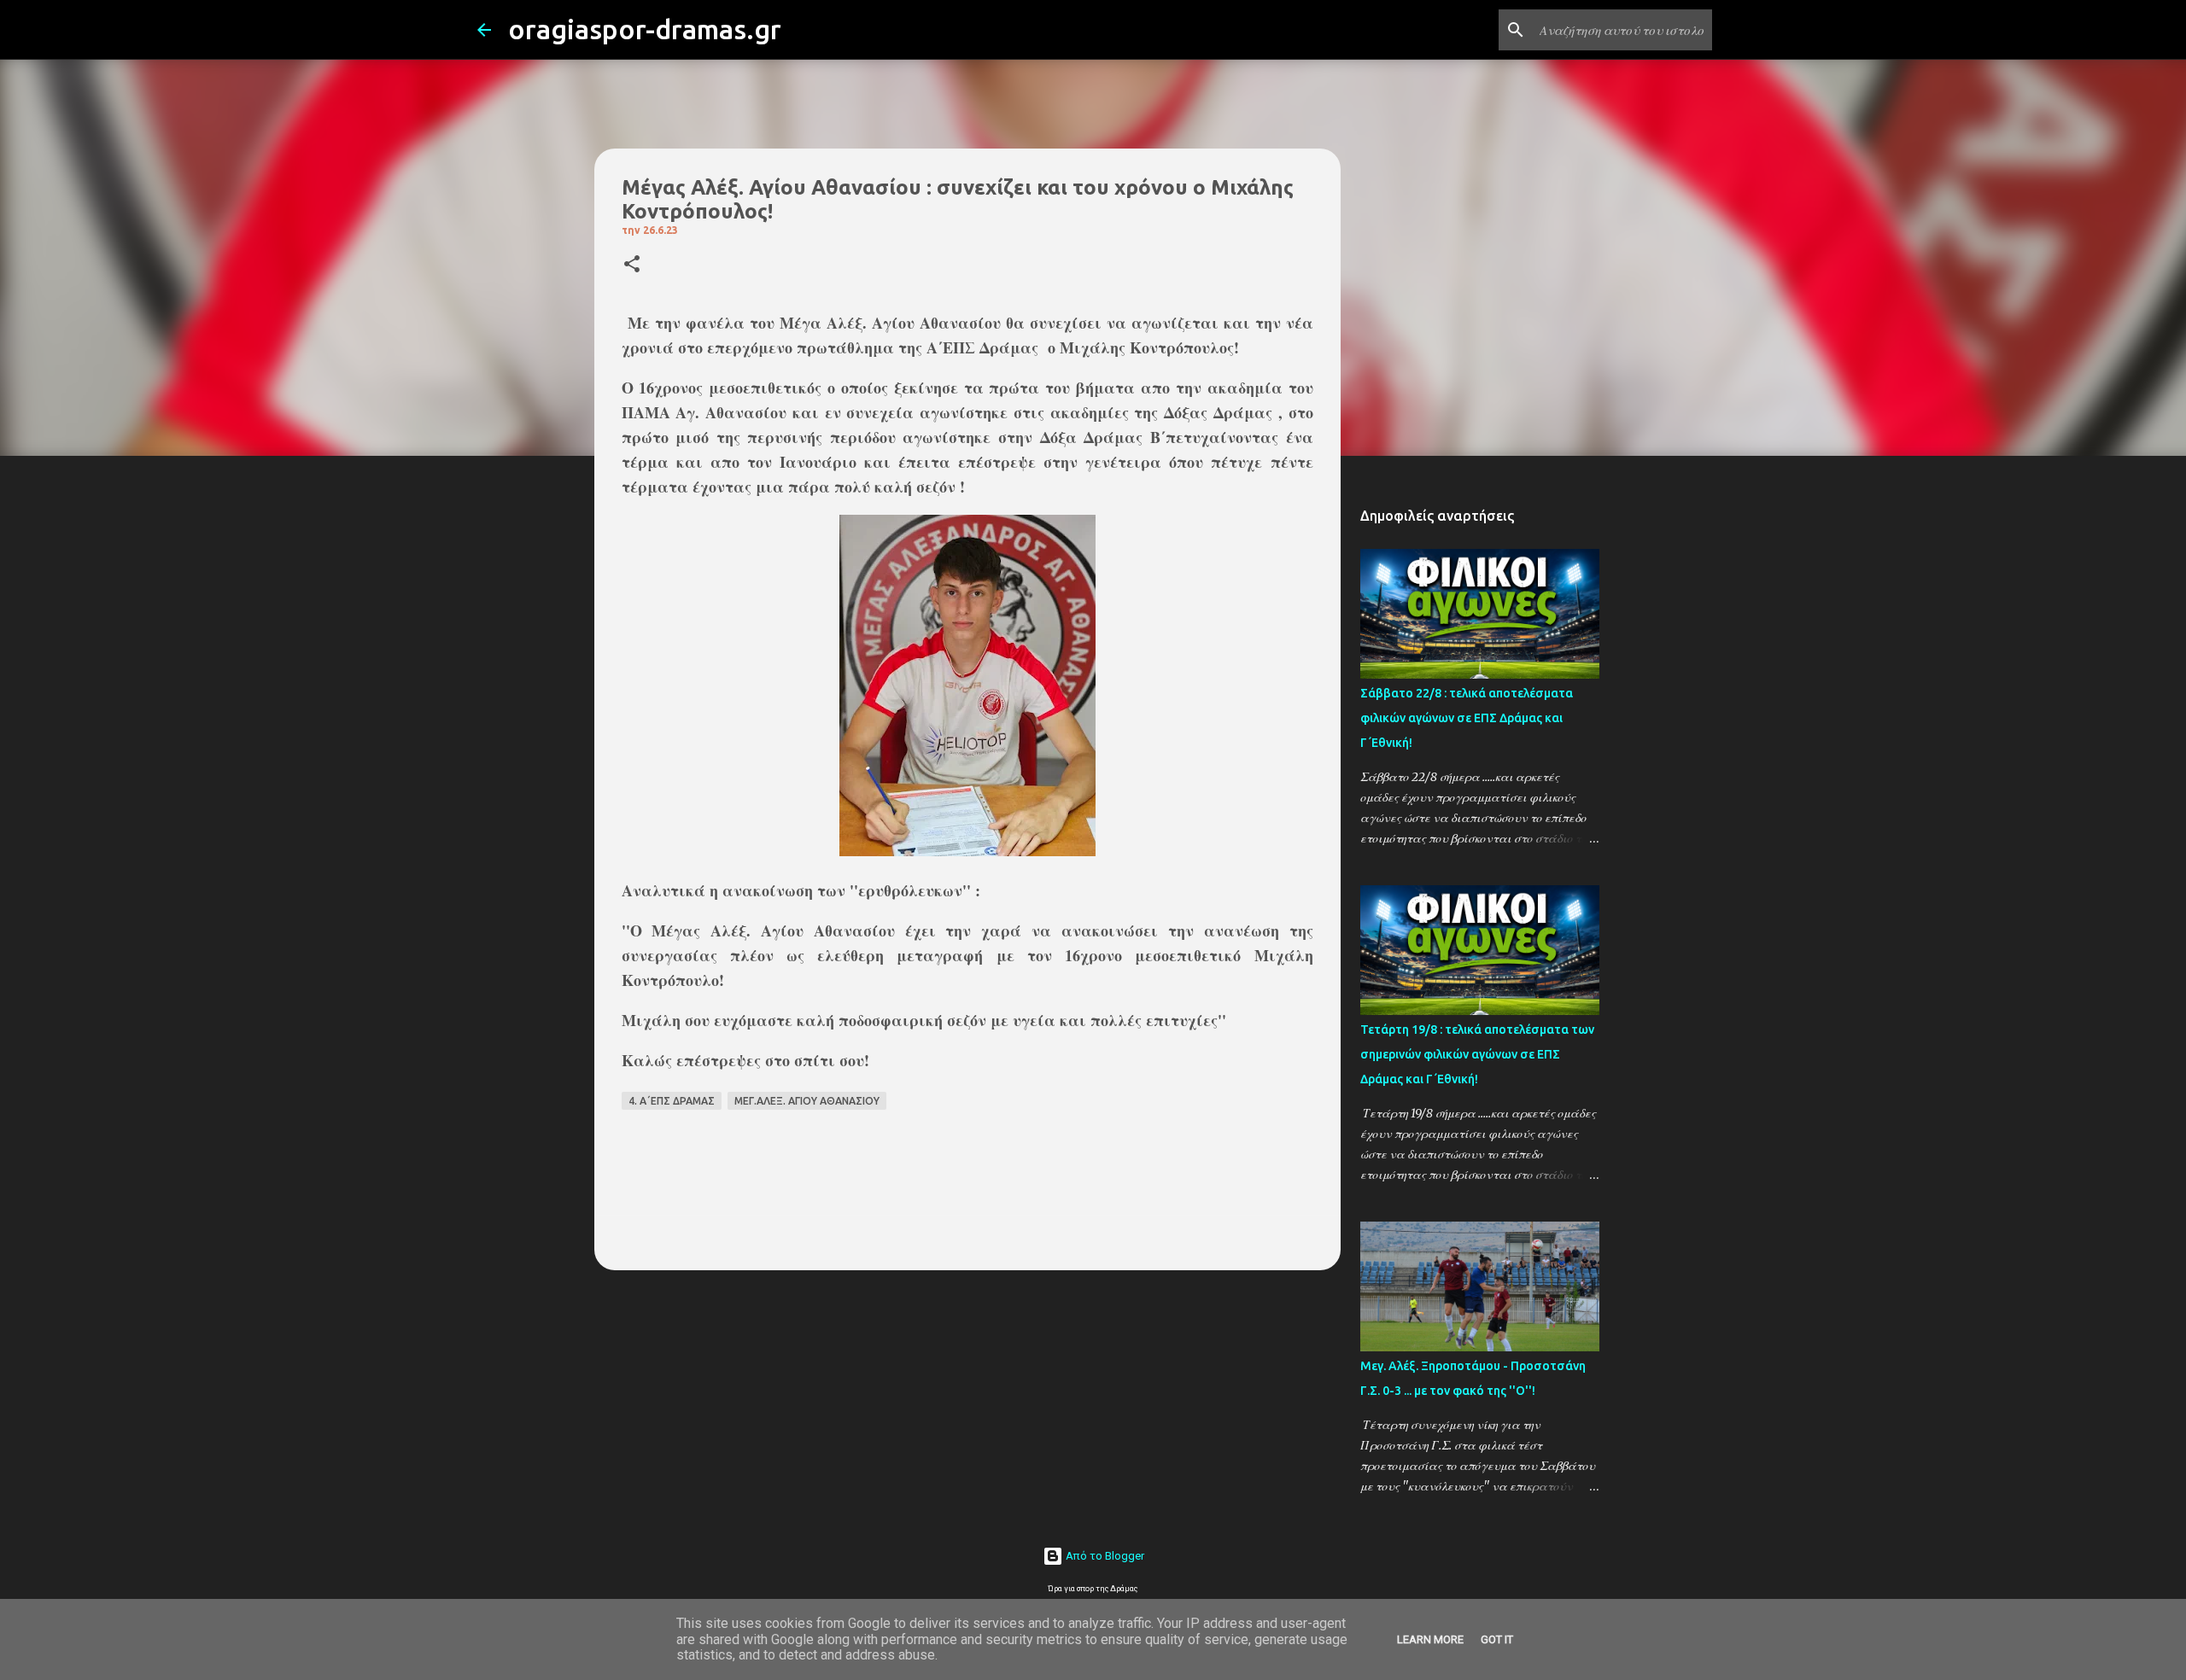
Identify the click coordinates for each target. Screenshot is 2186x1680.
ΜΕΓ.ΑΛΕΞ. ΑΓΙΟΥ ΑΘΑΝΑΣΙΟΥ (807, 1101)
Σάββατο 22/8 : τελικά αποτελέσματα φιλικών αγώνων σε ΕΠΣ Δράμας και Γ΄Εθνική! (1467, 718)
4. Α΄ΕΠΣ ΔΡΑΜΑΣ (672, 1101)
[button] (632, 265)
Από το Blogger (1104, 1556)
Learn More (1430, 1639)
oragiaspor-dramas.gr (645, 29)
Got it (1497, 1639)
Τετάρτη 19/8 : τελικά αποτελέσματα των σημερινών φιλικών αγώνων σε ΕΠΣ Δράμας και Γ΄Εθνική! (1477, 1054)
